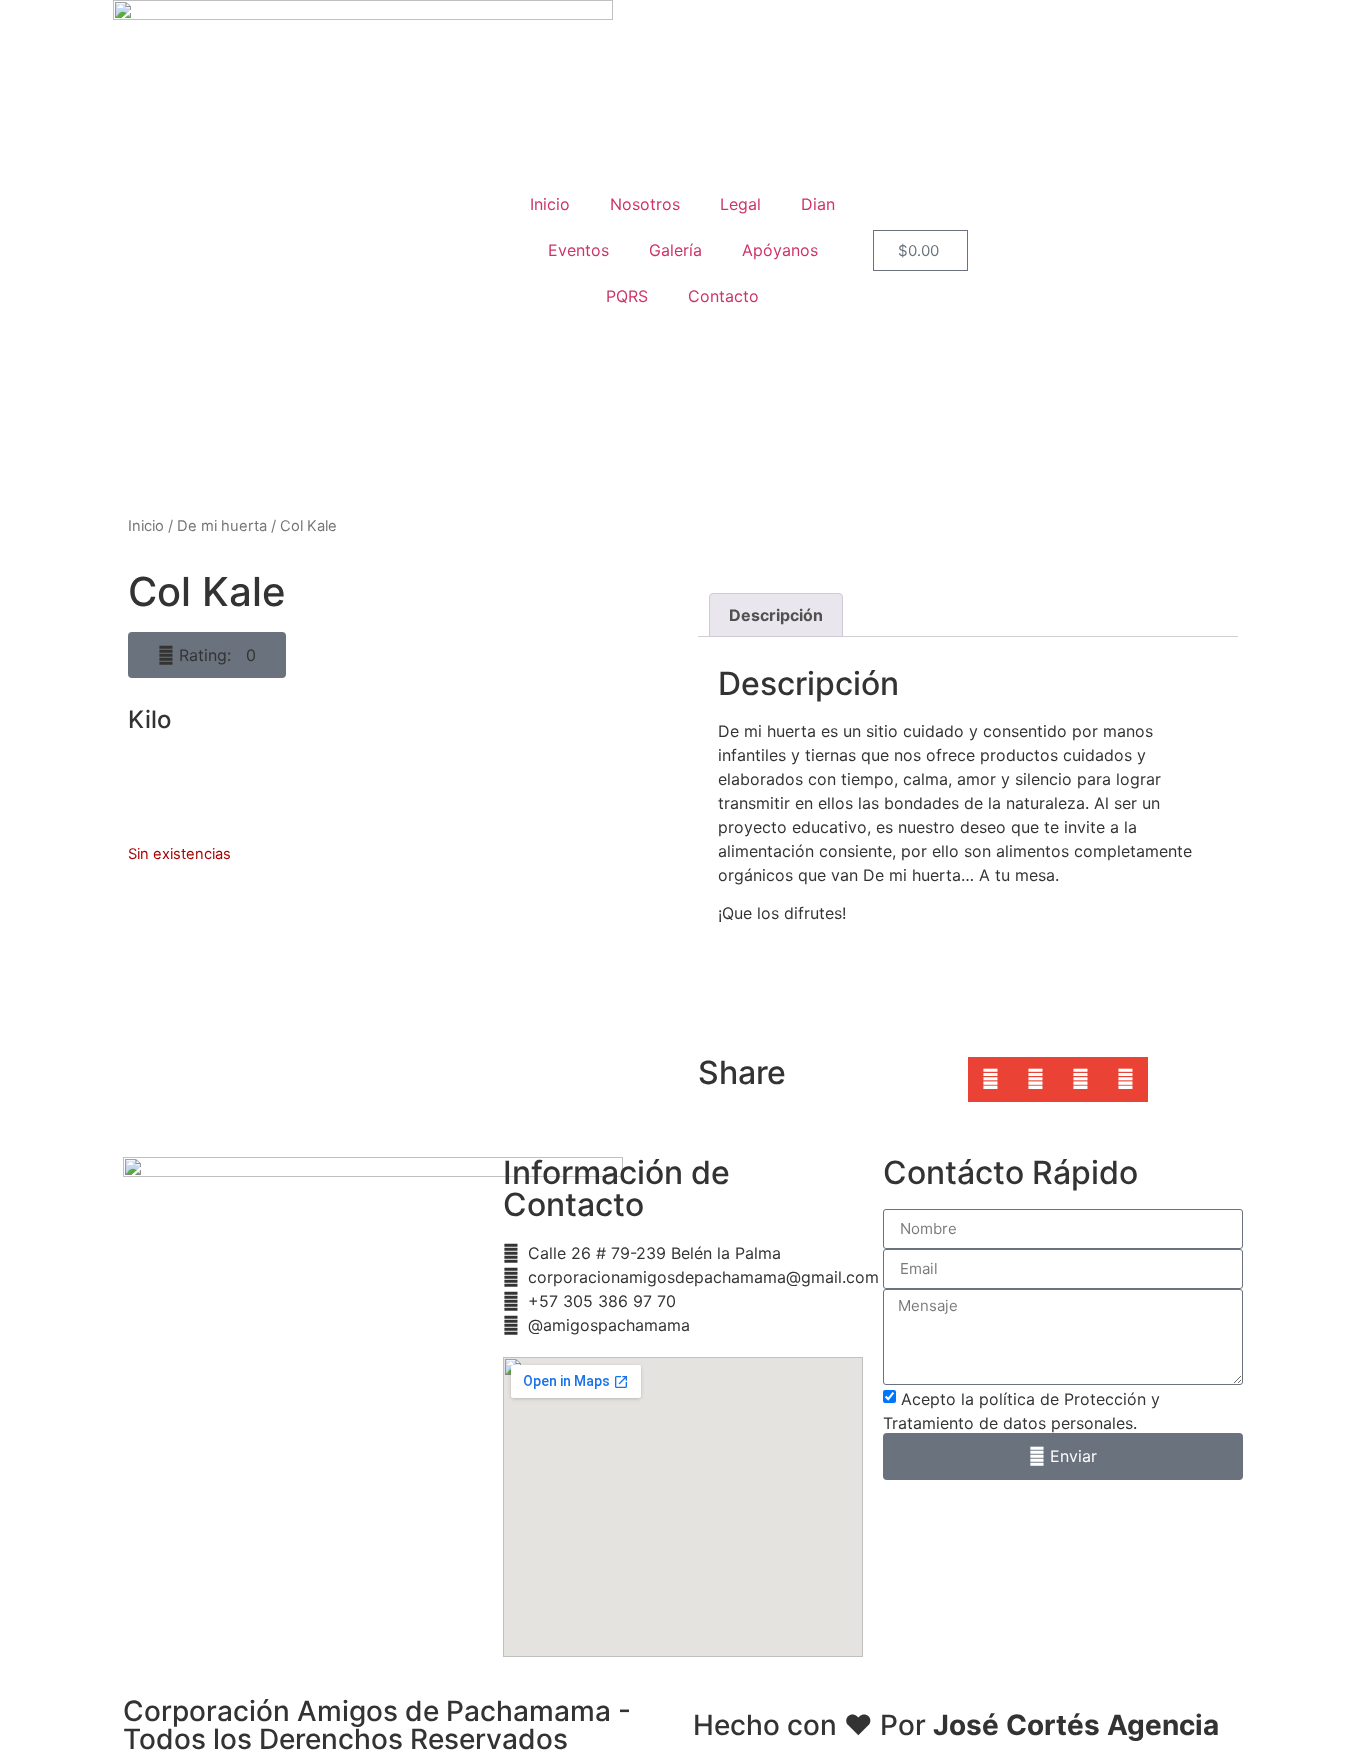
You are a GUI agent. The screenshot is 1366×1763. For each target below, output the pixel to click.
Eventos (578, 250)
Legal (740, 204)
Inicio (550, 204)
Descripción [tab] (776, 615)
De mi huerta (222, 526)
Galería (675, 250)
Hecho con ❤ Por (956, 1725)
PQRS (627, 296)
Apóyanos (780, 250)
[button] (207, 655)
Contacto (723, 296)
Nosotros (645, 204)
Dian (818, 204)
